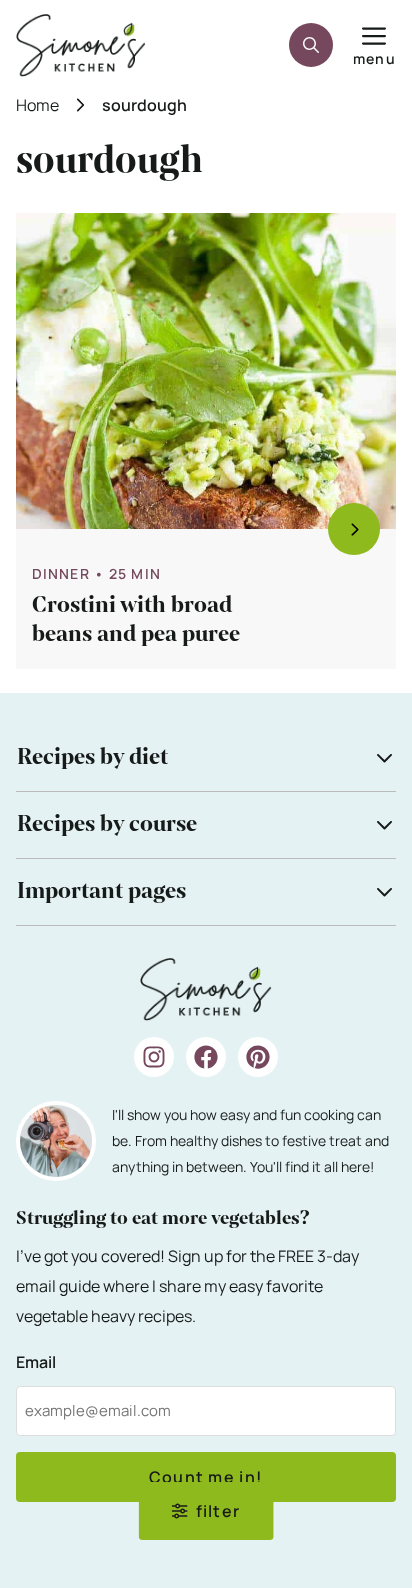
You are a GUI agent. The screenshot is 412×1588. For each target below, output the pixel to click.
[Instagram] (154, 1057)
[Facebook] (206, 1057)
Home (37, 105)
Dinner (61, 573)
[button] (311, 45)
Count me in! (206, 1477)
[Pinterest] (258, 1057)
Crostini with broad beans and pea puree (136, 619)
